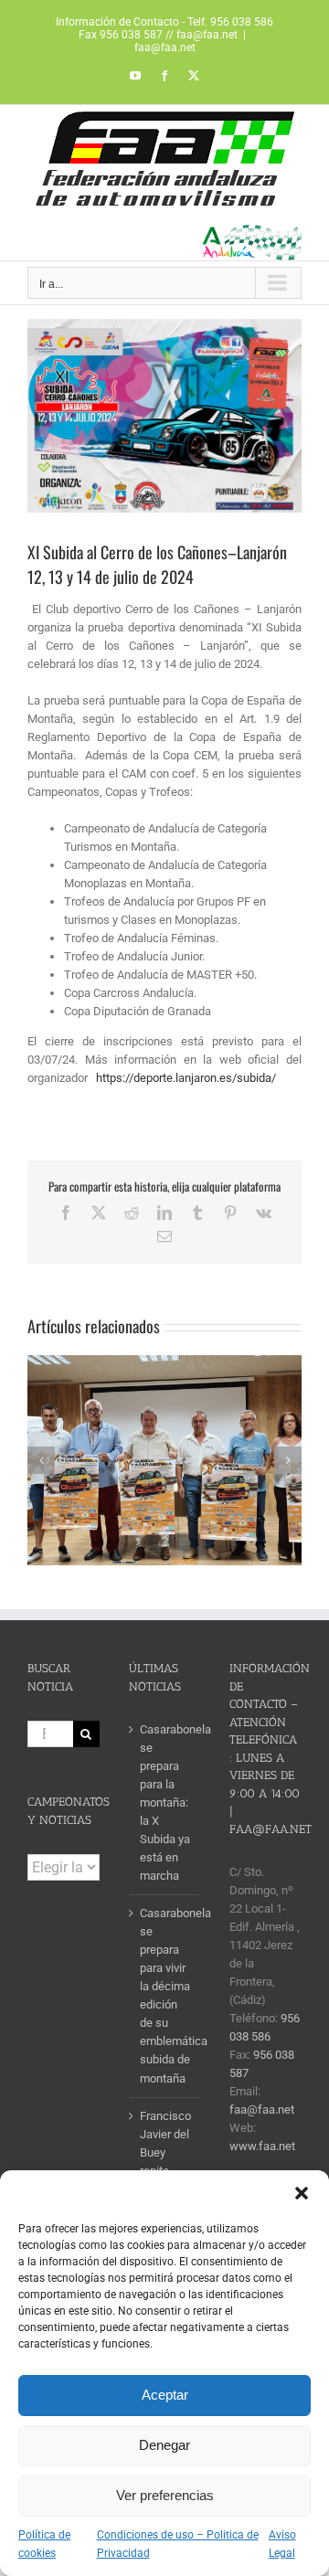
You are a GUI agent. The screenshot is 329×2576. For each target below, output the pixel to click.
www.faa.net (262, 2146)
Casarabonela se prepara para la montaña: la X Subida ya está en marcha (166, 1802)
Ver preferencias (165, 2495)
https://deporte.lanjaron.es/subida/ (186, 1078)
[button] (302, 2193)
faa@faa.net (165, 48)
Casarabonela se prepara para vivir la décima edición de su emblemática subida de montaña (166, 1995)
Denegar (164, 2445)
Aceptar (165, 2395)
